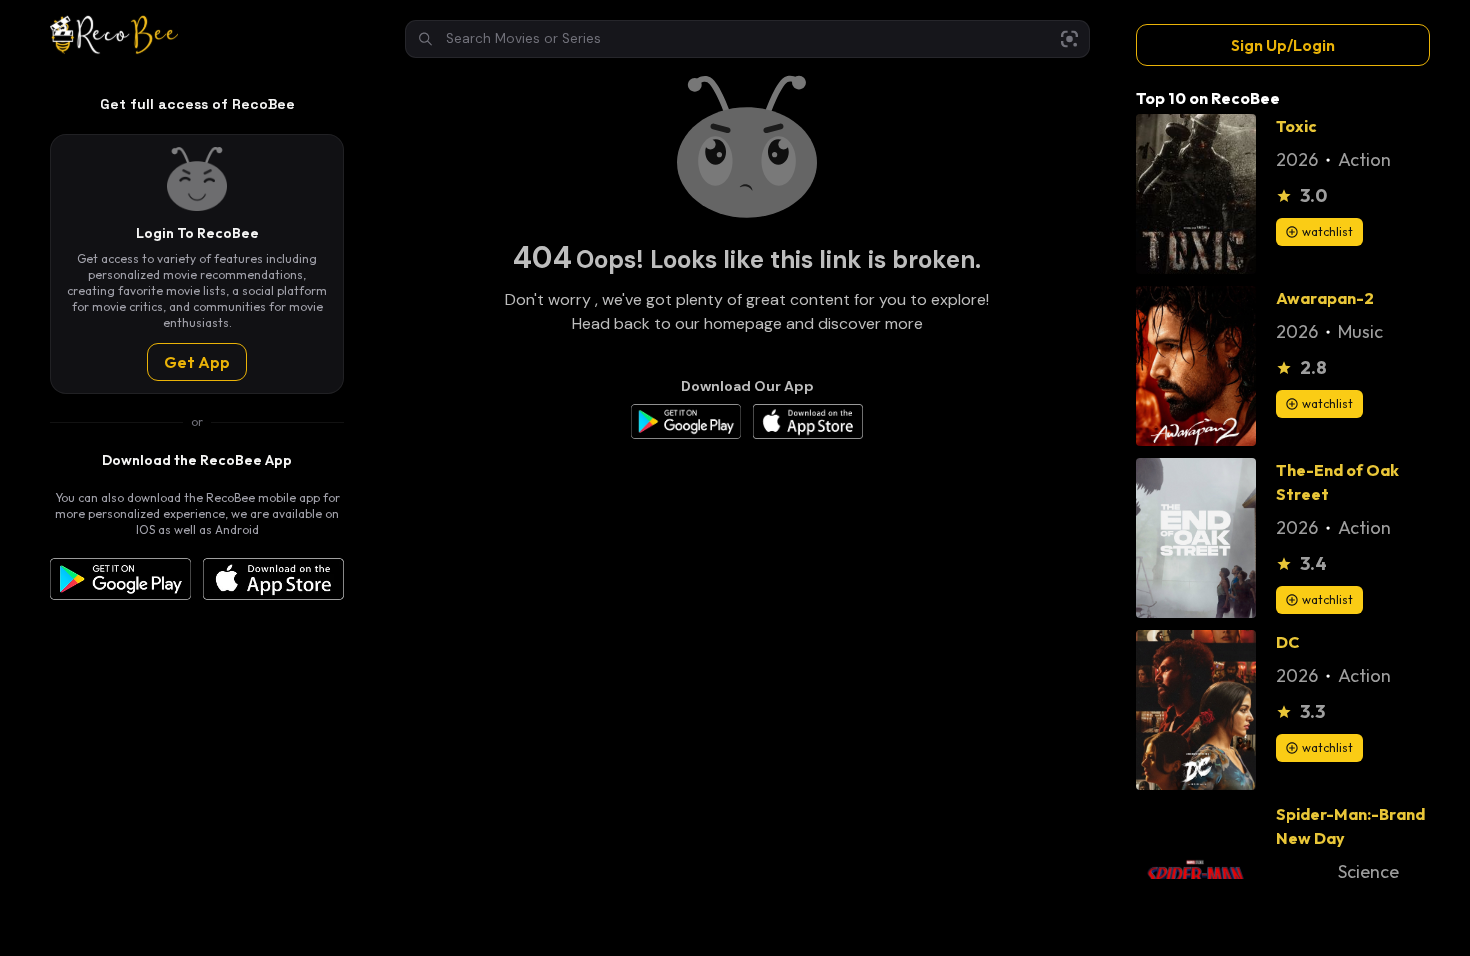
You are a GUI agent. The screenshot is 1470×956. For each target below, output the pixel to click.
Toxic (1296, 126)
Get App (197, 362)
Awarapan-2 (1325, 298)
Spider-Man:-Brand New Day (1350, 826)
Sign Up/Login (1283, 45)
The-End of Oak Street (1337, 482)
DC (1287, 642)
